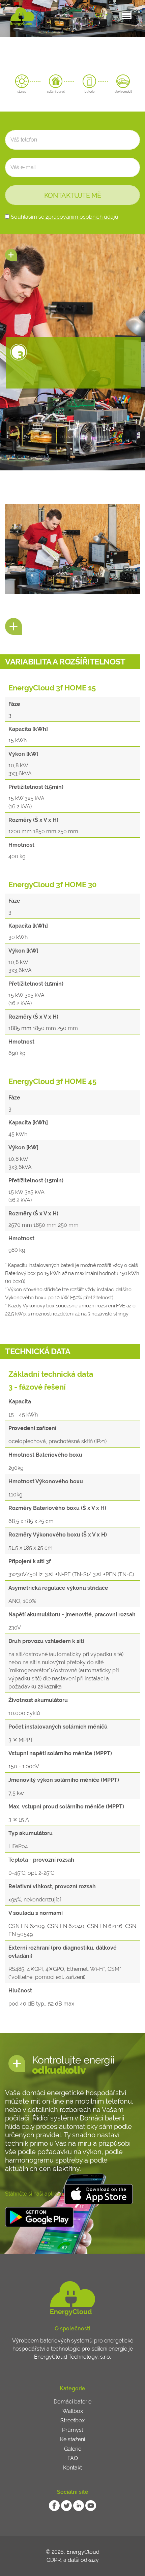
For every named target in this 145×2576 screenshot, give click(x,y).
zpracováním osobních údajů (81, 217)
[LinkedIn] (79, 2505)
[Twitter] (66, 2505)
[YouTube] (91, 2505)
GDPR (54, 2560)
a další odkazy (81, 2560)
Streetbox (72, 2420)
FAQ (73, 2458)
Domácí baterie (72, 2402)
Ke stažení (72, 2439)
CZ (99, 15)
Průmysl (72, 2430)
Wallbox (73, 2411)
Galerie (73, 2449)
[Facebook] (54, 2505)
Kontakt (72, 2468)
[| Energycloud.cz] (22, 17)
